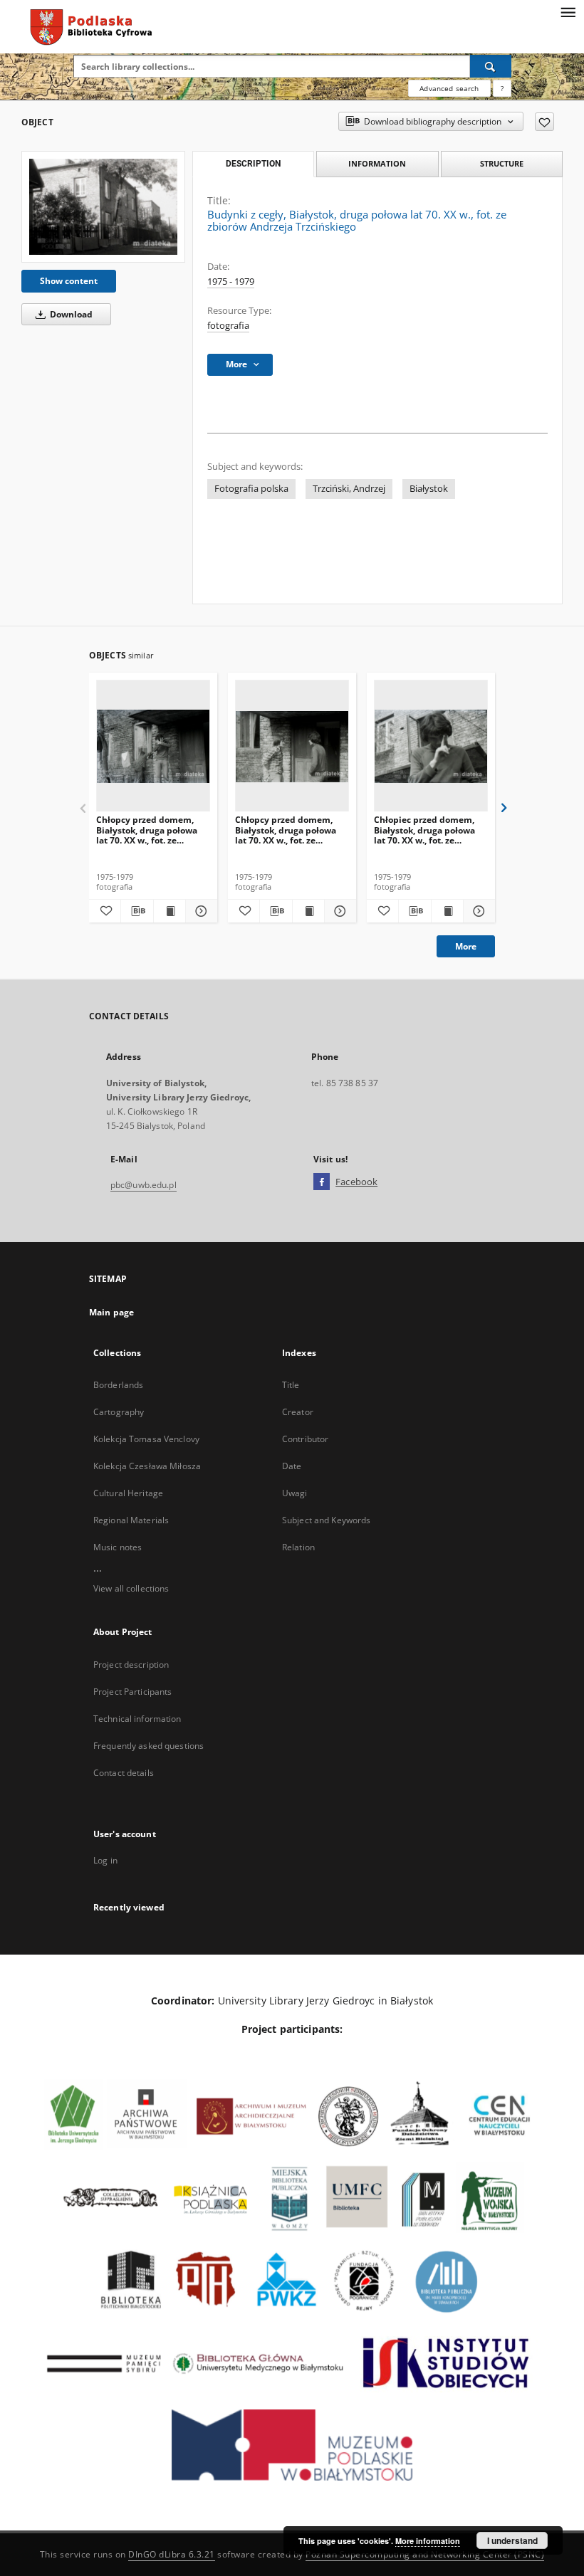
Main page (111, 1312)
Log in (105, 1860)
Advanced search (449, 88)
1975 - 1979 (231, 282)
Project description (131, 1665)
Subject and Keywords (326, 1520)
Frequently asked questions (148, 1746)
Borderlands (118, 1385)
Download (70, 314)
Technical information (137, 1719)
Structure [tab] (502, 163)
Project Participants (132, 1692)
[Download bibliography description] (137, 911)
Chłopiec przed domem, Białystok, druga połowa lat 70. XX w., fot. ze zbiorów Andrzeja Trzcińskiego (424, 830)
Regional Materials (131, 1520)
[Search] (491, 66)
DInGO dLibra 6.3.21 (172, 2554)
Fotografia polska (251, 489)
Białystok (429, 489)
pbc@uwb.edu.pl (144, 1185)
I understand (512, 2540)
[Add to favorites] (544, 122)
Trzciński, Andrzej (349, 489)
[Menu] (568, 11)
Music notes (118, 1547)
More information (428, 2541)
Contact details (124, 1773)
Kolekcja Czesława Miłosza (147, 1466)
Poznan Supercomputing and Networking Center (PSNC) (425, 2554)
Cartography (119, 1412)
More (466, 946)
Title (291, 1385)
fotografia (228, 326)
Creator (298, 1412)
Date (292, 1466)
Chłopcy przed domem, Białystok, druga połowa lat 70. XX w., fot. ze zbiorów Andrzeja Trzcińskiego (147, 830)
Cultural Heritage (128, 1493)
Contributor (305, 1439)
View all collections (131, 1588)
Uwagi (295, 1493)
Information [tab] (377, 163)
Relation (298, 1547)
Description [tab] (253, 164)
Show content (69, 281)
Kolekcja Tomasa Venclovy (146, 1439)
